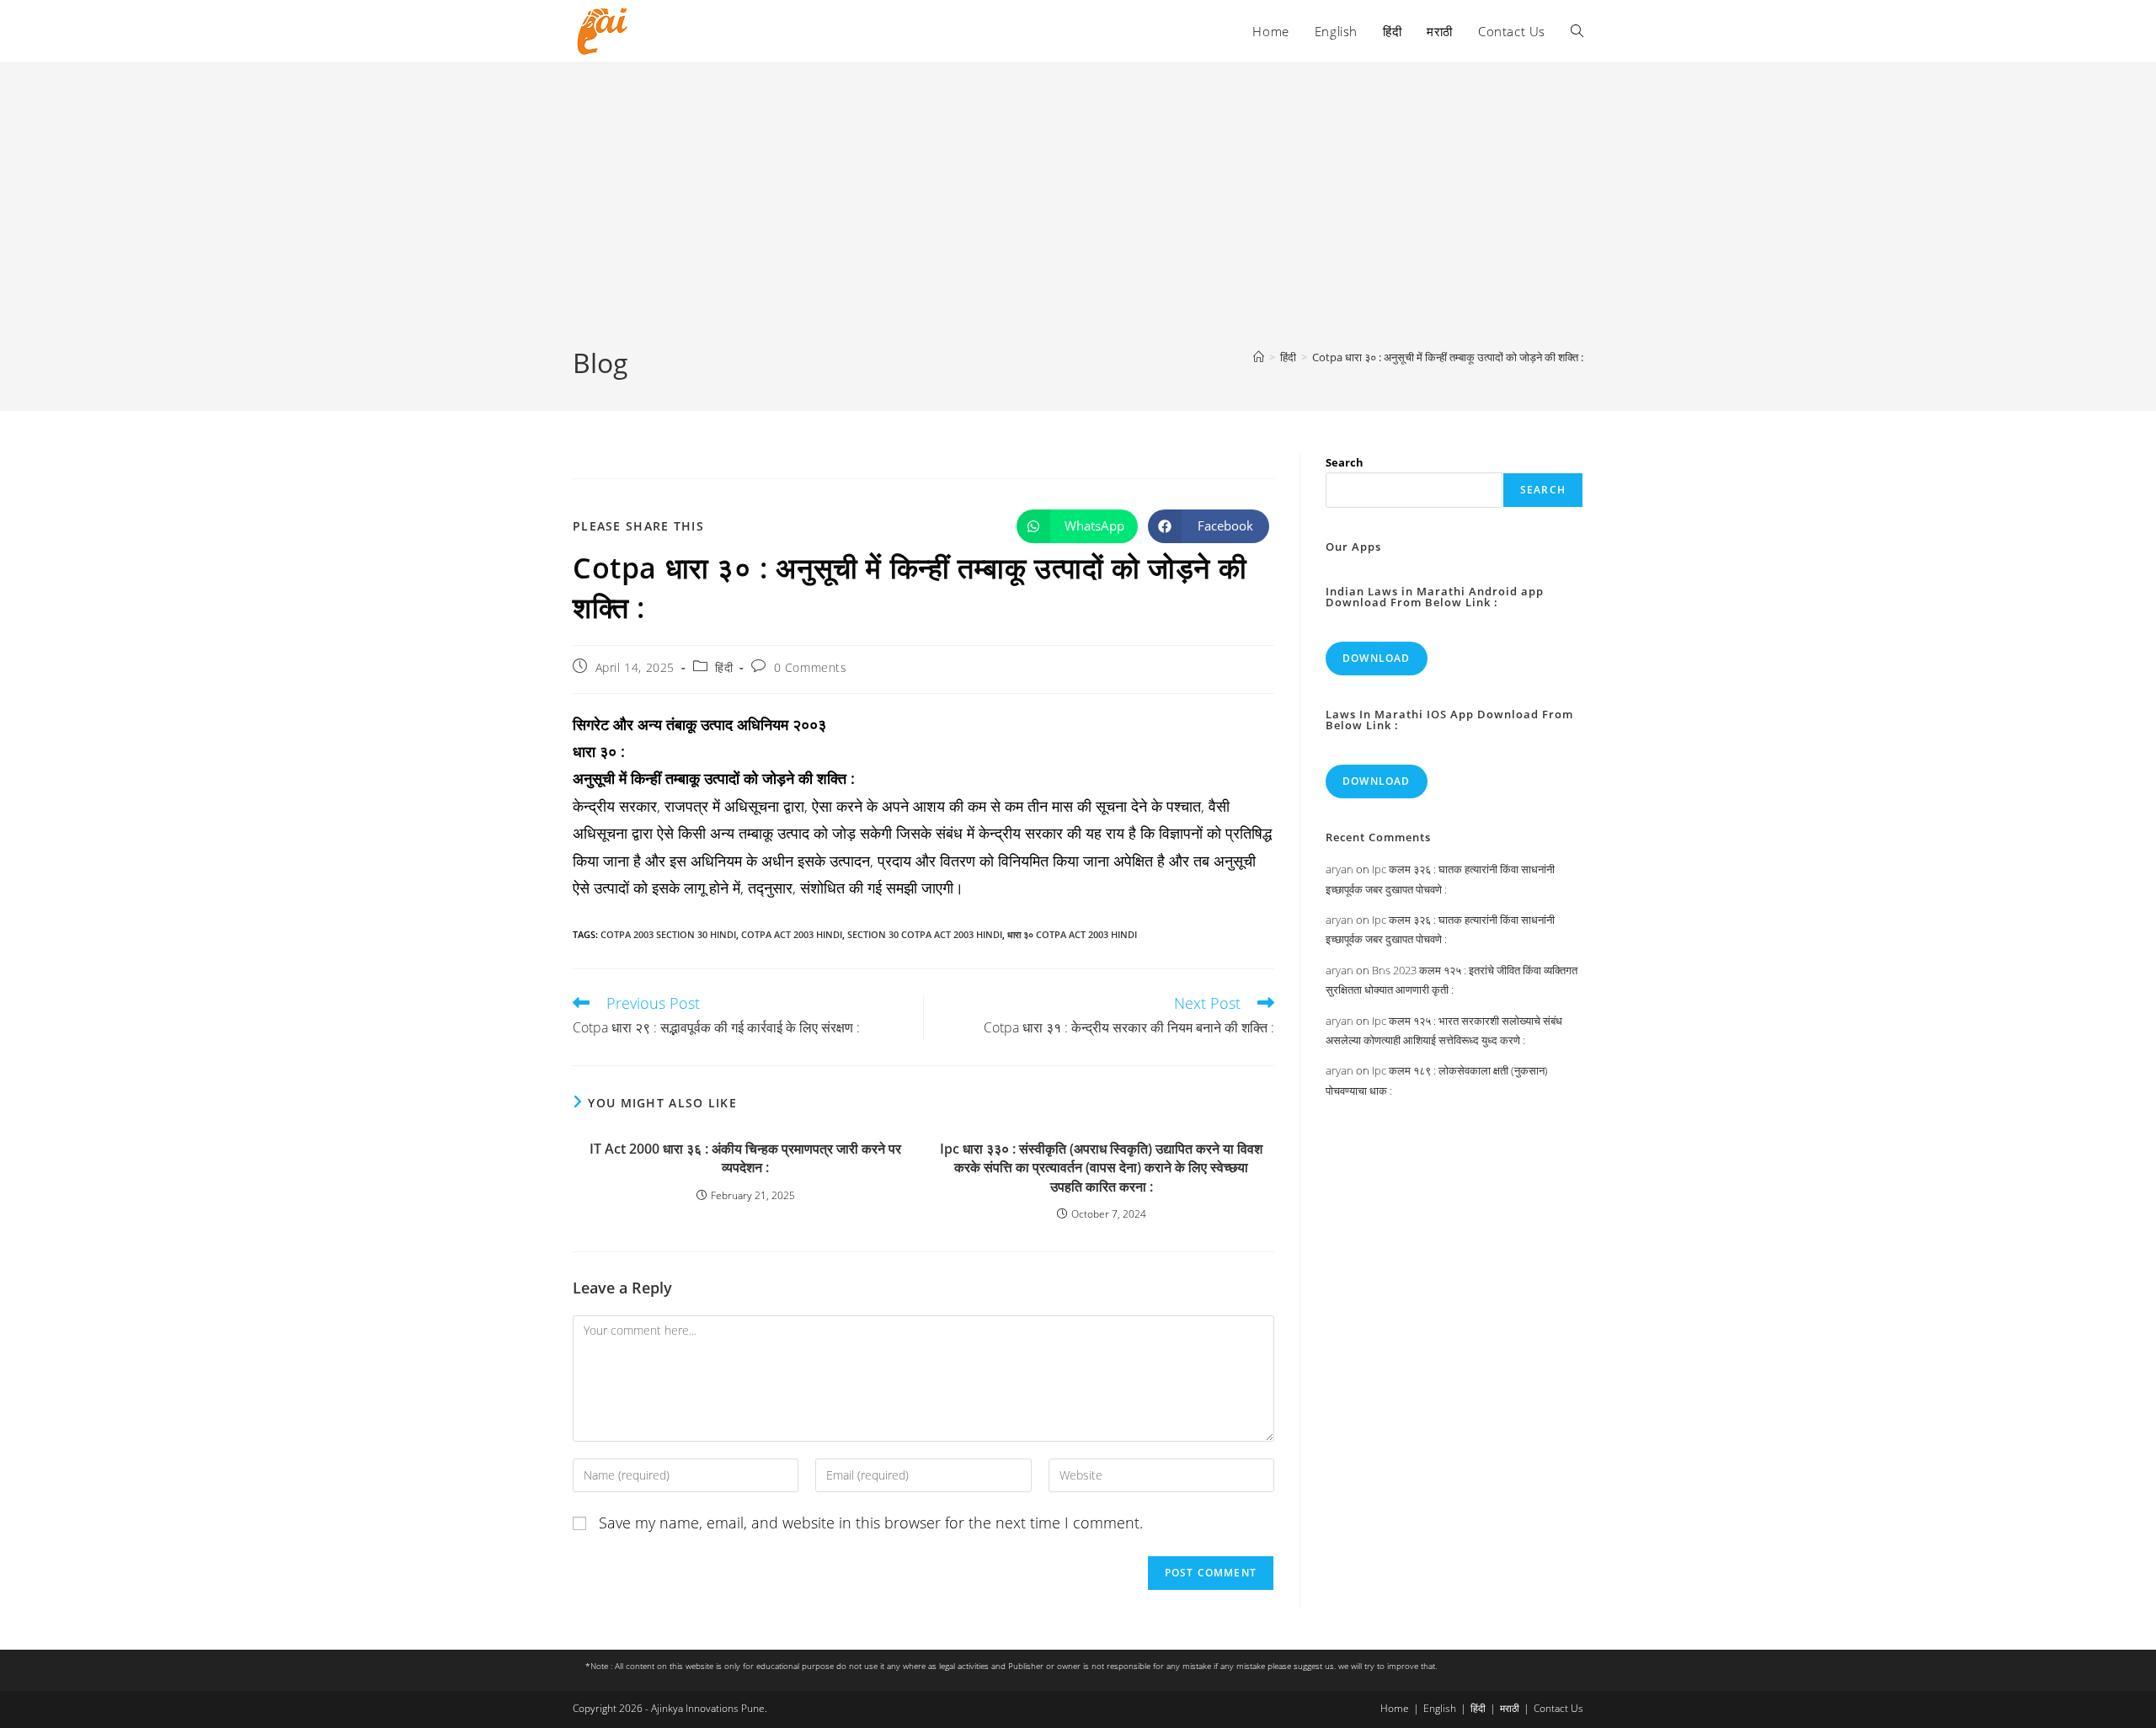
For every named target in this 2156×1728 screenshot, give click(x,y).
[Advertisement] (1078, 218)
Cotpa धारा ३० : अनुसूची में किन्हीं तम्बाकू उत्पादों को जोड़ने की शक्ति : (1448, 357)
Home (1395, 1708)
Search (1345, 462)
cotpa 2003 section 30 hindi (668, 934)
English (1440, 1708)
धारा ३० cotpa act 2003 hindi (1072, 934)
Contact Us (1558, 1708)
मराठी (1510, 1708)
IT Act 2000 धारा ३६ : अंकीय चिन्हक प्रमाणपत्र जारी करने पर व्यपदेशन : (745, 1158)
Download (1377, 658)
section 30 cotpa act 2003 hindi (925, 934)
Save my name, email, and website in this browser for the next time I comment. (871, 1523)
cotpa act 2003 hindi (792, 934)
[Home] (1259, 357)
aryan (1339, 869)
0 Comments (811, 667)
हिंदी (724, 667)
